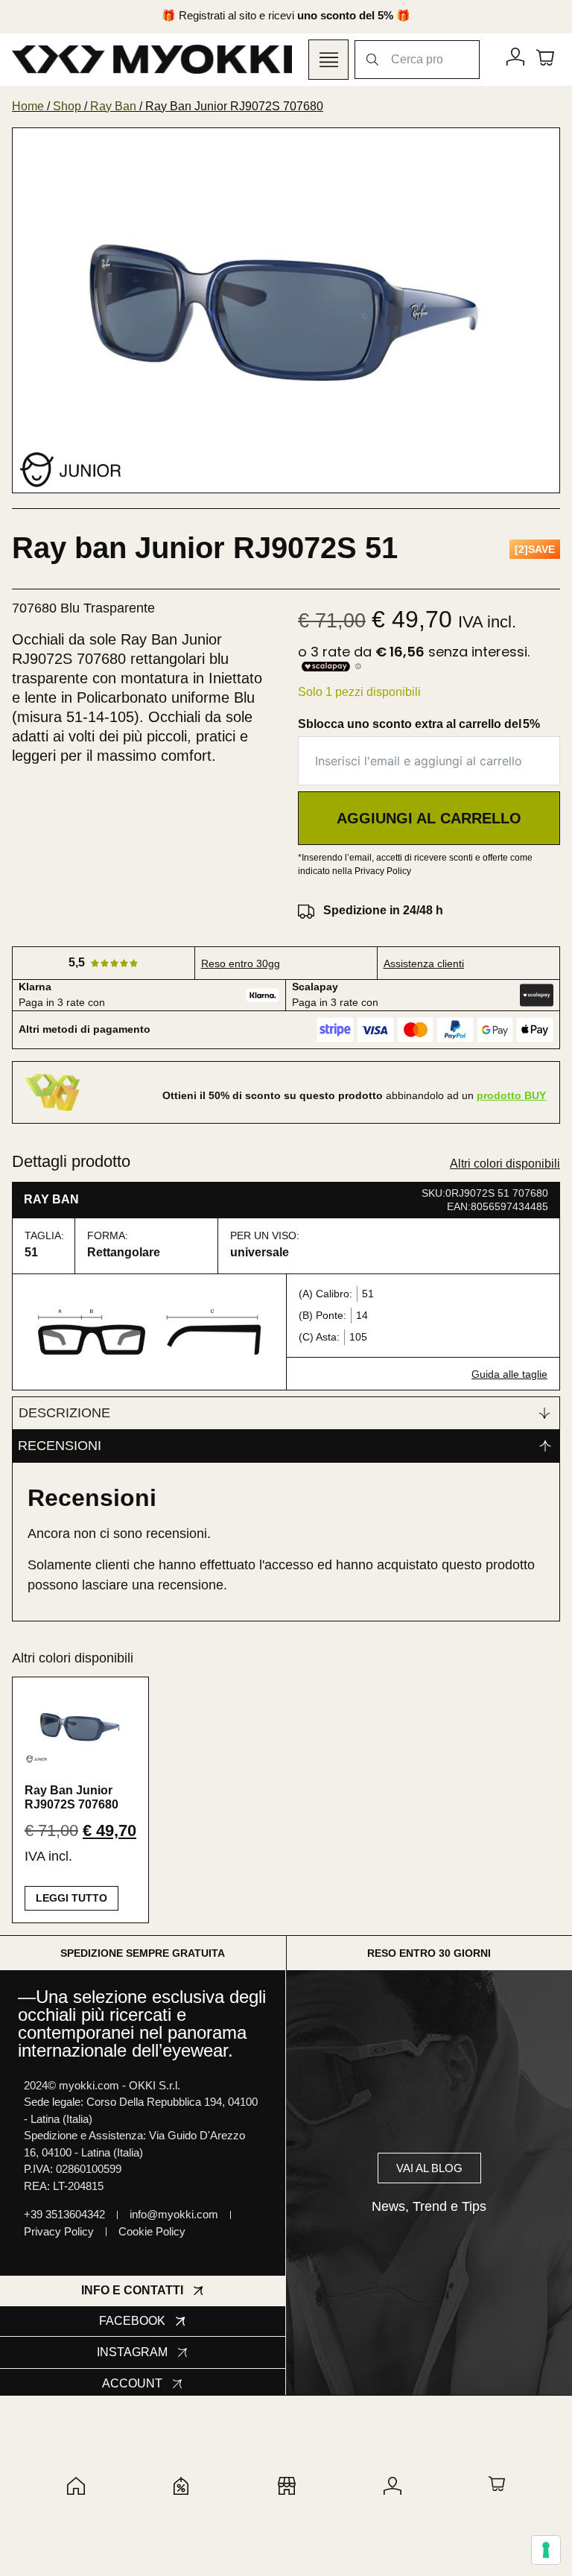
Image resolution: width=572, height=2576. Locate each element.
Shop (67, 106)
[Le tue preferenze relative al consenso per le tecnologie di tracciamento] (546, 2550)
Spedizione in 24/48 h (383, 910)
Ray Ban (113, 106)
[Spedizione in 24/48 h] (306, 911)
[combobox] (417, 60)
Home (28, 106)
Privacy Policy (383, 871)
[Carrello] (545, 57)
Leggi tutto (71, 1898)
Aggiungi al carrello (429, 818)
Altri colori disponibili (505, 1164)
